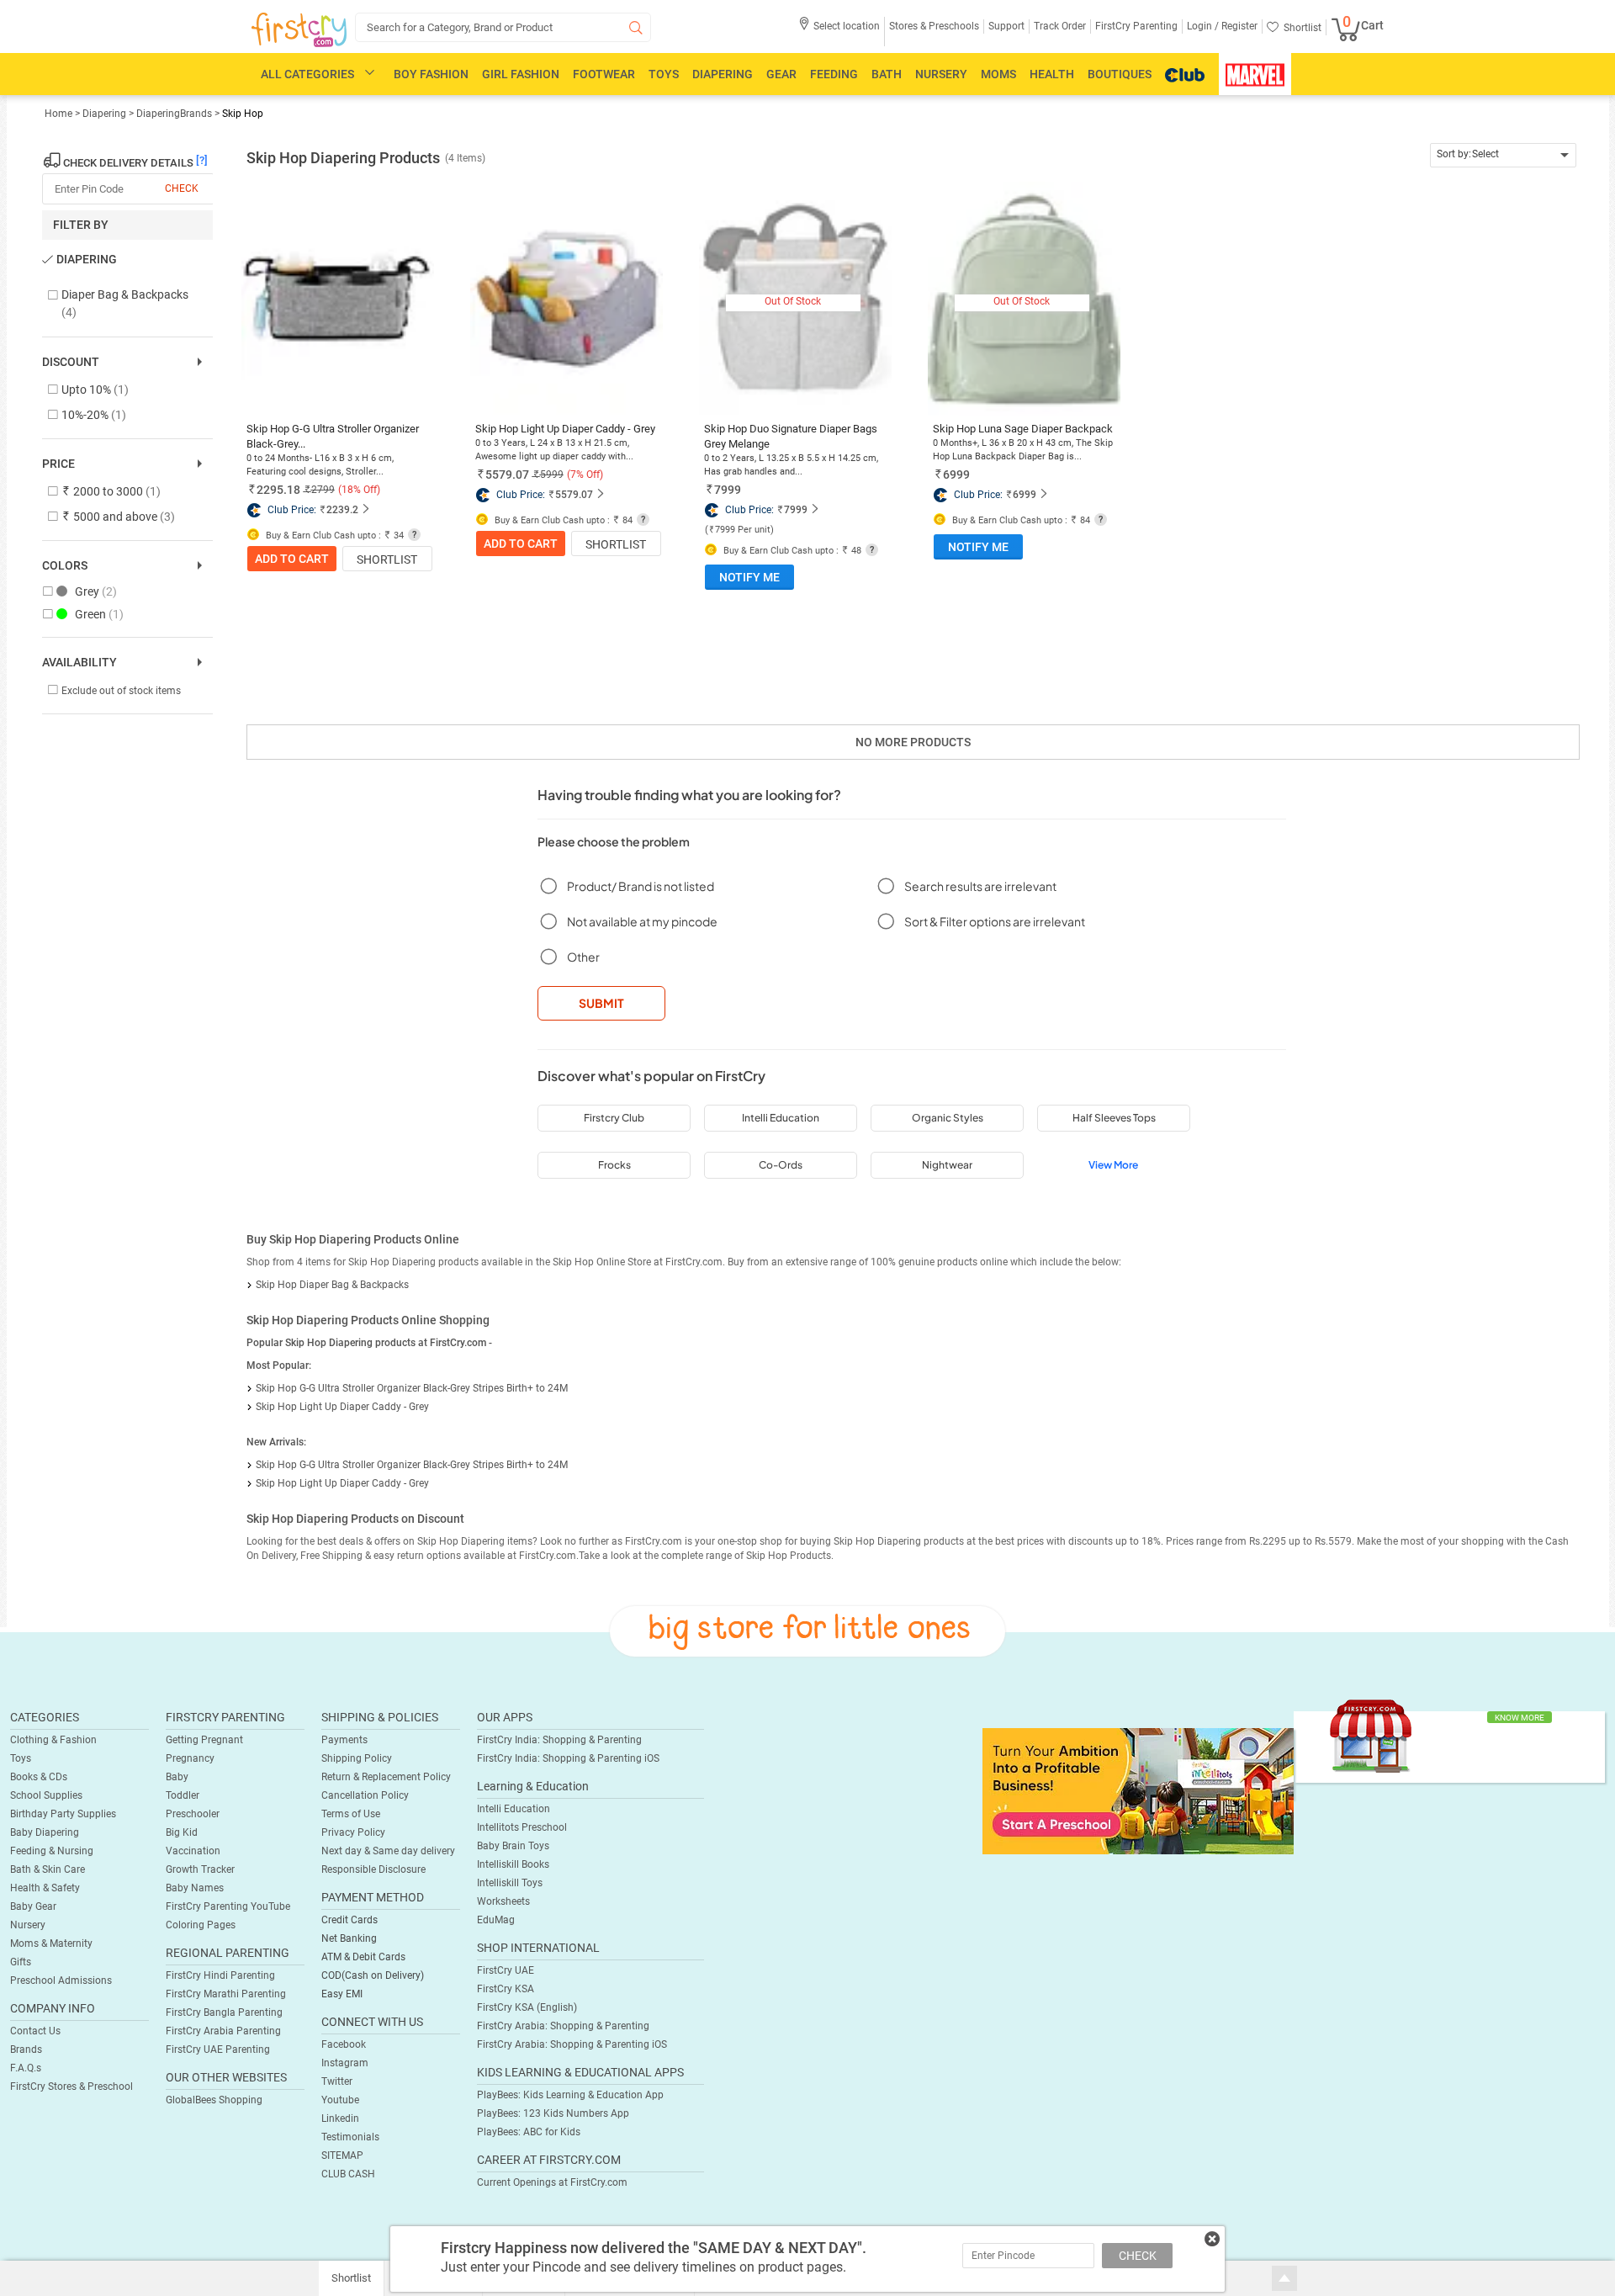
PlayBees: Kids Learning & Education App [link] (570, 2095)
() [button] (739, 530)
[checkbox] (119, 304)
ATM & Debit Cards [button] (363, 1957)
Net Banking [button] (349, 1938)
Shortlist (387, 559)
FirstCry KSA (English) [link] (527, 2007)
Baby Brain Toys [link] (513, 1846)
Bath (887, 74)
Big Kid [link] (182, 1832)
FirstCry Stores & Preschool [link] (71, 2087)
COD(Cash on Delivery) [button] (373, 1975)
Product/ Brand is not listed (641, 886)
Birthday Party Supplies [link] (63, 1814)
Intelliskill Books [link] (513, 1864)
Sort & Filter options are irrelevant (995, 921)
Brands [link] (26, 2049)
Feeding (834, 74)
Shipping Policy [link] (357, 1758)
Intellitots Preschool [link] (522, 1827)
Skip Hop (243, 114)
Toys (664, 74)
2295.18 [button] (278, 490)
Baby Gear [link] (33, 1906)
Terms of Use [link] (351, 1814)
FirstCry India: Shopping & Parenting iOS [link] (568, 1758)
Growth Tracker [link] (200, 1869)
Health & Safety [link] (45, 1888)
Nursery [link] (28, 1925)
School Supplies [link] (46, 1795)
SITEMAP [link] (342, 2155)
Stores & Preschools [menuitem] (934, 26)
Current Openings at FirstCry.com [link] (552, 2182)
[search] (503, 27)
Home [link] (60, 114)
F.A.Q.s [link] (26, 2068)
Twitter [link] (337, 2081)
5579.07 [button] (507, 475)
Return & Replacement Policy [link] (386, 1777)
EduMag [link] (496, 1920)
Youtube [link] (340, 2100)
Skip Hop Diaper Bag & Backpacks (332, 1285)
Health (1052, 74)
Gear (781, 74)
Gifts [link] (21, 1962)
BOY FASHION (431, 74)
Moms (998, 74)
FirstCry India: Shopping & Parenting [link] (559, 1740)
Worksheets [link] (503, 1901)
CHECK (1138, 2256)
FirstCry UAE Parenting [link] (218, 2049)
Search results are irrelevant (980, 886)
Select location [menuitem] (847, 26)
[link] (1138, 1790)
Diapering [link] (106, 114)
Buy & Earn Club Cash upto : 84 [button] (562, 520)
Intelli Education (781, 1118)
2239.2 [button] (342, 510)
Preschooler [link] (193, 1814)
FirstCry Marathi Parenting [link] (226, 1994)
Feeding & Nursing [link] (52, 1851)
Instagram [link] (345, 2063)
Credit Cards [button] (349, 1920)
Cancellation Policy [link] (365, 1795)
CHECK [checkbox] (182, 188)
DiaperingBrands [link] (174, 114)
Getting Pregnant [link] (204, 1740)
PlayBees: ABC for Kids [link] (529, 2132)
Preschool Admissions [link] (61, 1980)
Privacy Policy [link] (353, 1832)
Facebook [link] (344, 2044)
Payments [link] (344, 1740)
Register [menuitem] (1238, 26)
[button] (839, 32)
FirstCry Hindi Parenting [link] (220, 1975)
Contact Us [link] (35, 2031)
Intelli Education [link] (514, 1809)
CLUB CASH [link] (348, 2174)
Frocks (614, 1165)
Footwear (604, 74)
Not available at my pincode (642, 921)
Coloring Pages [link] (201, 1925)
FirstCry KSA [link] (506, 1989)
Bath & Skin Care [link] (48, 1869)
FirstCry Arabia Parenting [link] (223, 2031)
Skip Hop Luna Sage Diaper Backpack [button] (1023, 429)
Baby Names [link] (195, 1888)
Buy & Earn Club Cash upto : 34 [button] (334, 536)
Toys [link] (21, 1758)
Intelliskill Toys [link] (510, 1883)
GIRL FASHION (521, 74)
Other (583, 957)
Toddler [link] (183, 1795)
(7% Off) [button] (585, 475)
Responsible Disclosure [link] (373, 1869)
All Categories (307, 74)
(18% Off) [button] (359, 490)
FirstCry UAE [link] (506, 1970)
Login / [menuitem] (1203, 26)
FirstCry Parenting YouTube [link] (228, 1906)
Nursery (941, 74)
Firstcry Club (614, 1118)
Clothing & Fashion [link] (53, 1740)
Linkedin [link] (340, 2118)
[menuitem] (299, 30)
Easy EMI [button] (342, 1994)
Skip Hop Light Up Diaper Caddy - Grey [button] (565, 429)
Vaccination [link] (193, 1851)
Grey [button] (96, 591)
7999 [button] (728, 490)
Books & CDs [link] (39, 1777)
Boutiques (1120, 74)
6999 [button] (956, 475)
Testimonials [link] (350, 2137)
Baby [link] (177, 1777)
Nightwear (947, 1165)
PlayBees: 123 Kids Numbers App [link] (553, 2113)
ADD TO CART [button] (292, 559)
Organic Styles (948, 1118)
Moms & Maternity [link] (51, 1943)
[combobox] (1504, 155)
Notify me (749, 577)
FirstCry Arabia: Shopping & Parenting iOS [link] (572, 2044)
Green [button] (99, 614)
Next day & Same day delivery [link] (388, 1851)
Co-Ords (781, 1165)
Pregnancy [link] (190, 1758)
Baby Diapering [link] (45, 1832)
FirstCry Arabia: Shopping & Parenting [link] (563, 2026)
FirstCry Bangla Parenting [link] (224, 2012)
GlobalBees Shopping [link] (214, 2100)
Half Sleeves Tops (1114, 1118)
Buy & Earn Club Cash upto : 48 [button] (791, 551)
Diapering (723, 74)
